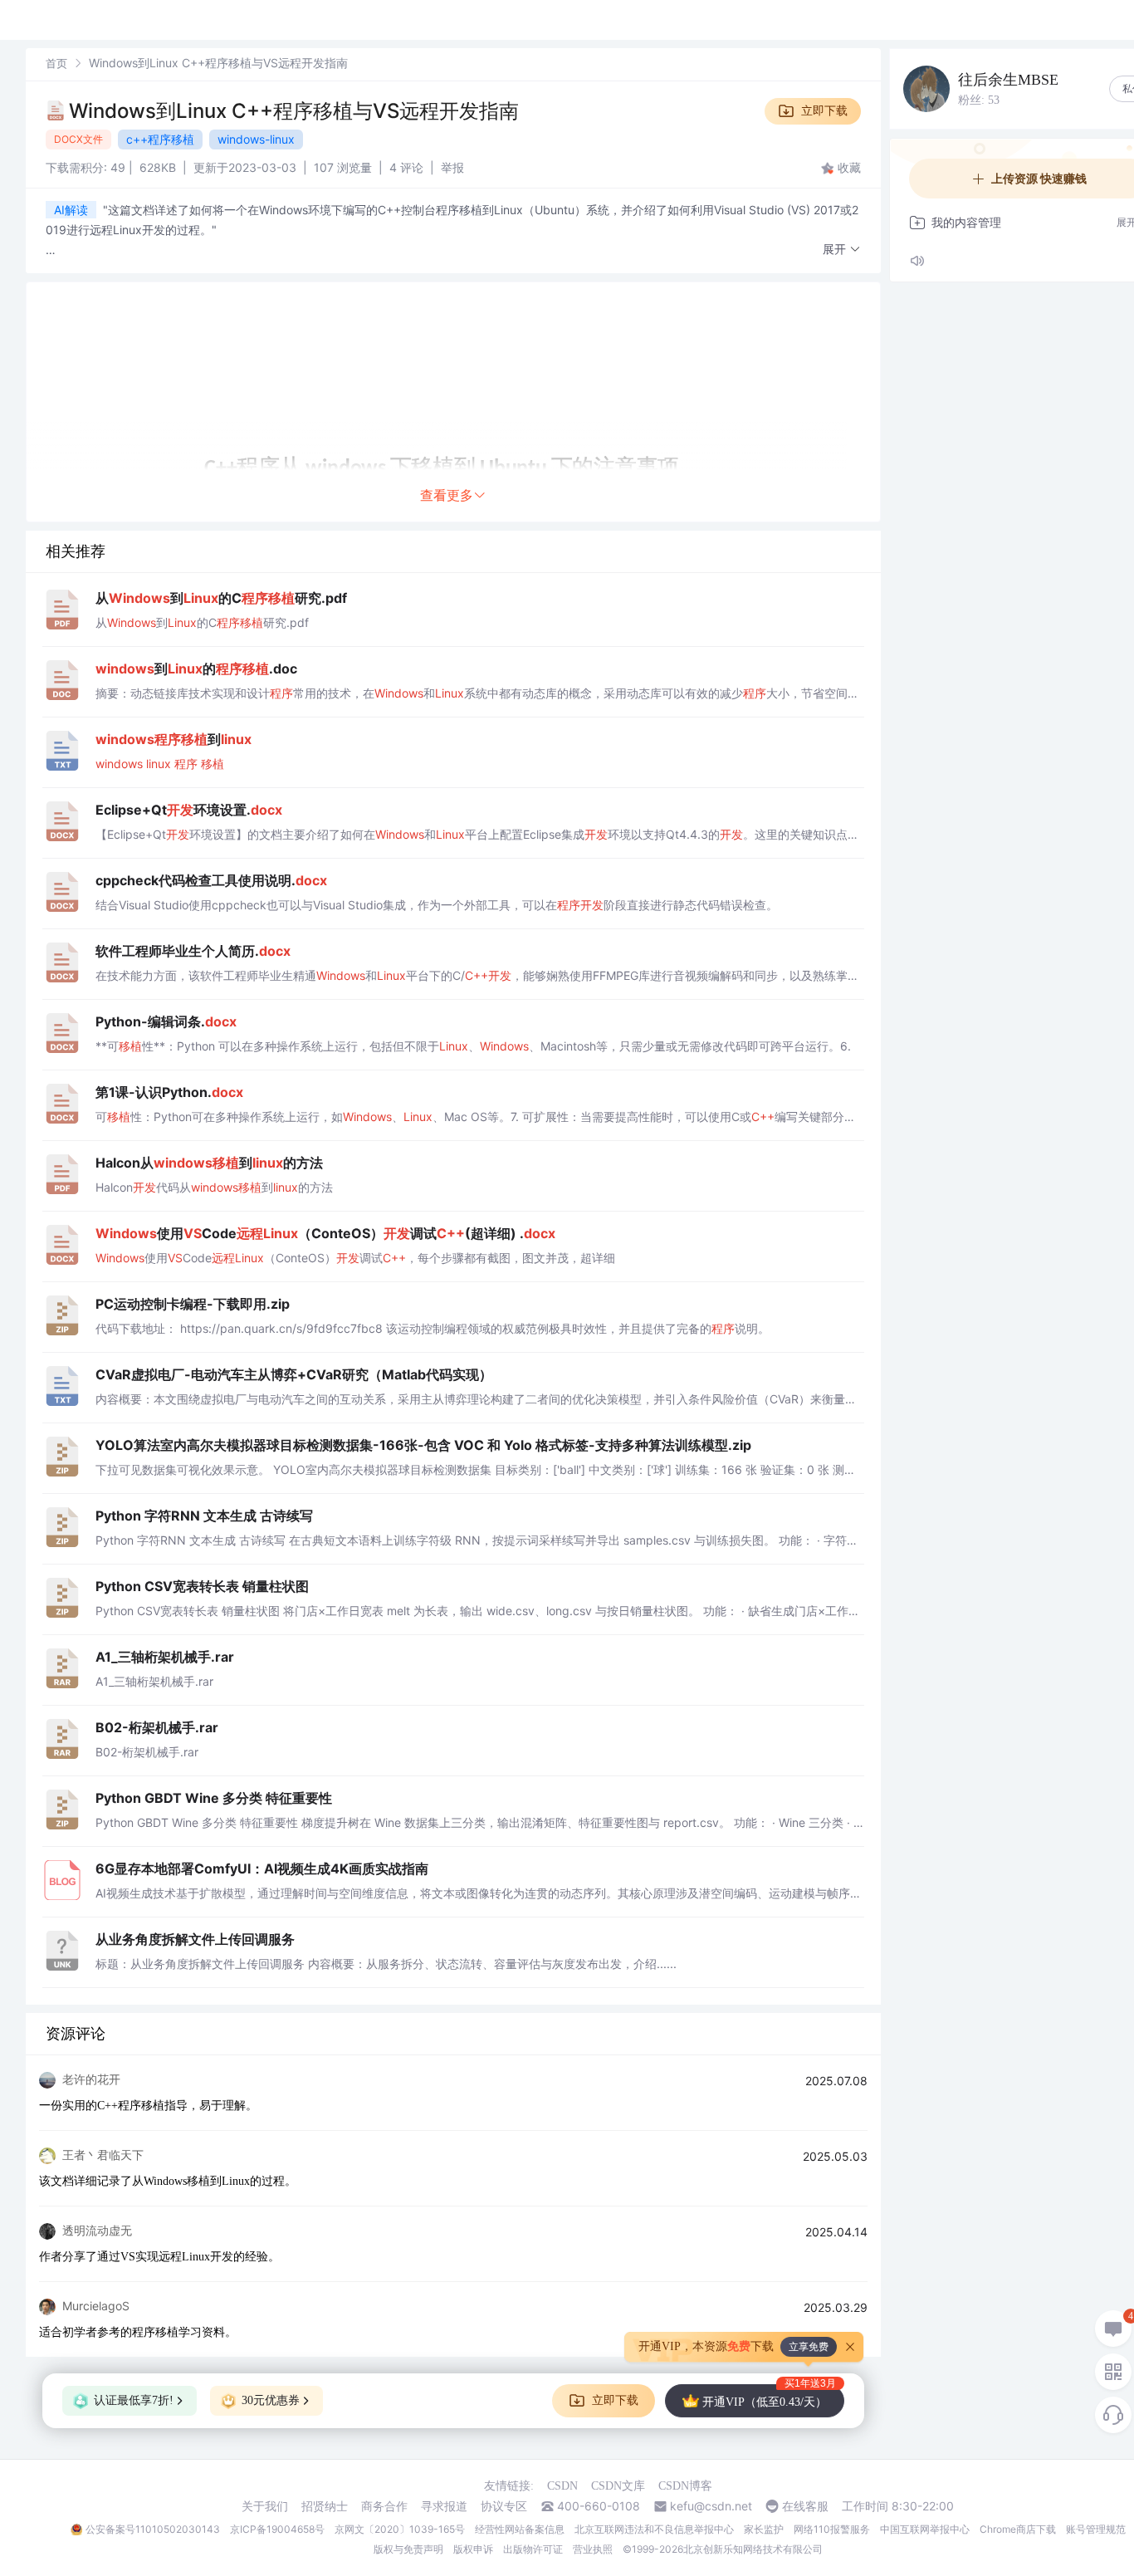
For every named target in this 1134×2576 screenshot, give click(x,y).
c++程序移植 (160, 139)
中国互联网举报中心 (925, 2529)
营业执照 (593, 2549)
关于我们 (265, 2506)
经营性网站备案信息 (520, 2529)
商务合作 (384, 2506)
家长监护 (764, 2529)
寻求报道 (444, 2506)
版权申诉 (473, 2549)
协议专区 (504, 2506)
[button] (842, 250)
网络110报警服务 (832, 2529)
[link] (56, 63)
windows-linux (256, 139)
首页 (56, 63)
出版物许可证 (533, 2549)
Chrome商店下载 (1018, 2529)
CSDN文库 (618, 2486)
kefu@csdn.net (711, 2506)
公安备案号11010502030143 (153, 2529)
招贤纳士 (325, 2506)
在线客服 (805, 2506)
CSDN (562, 2486)
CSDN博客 (685, 2486)
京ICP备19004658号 (277, 2529)
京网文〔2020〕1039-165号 (400, 2529)
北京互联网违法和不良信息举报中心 (654, 2529)
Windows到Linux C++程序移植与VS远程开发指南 (294, 111)
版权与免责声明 (408, 2549)
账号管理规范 (1096, 2529)
